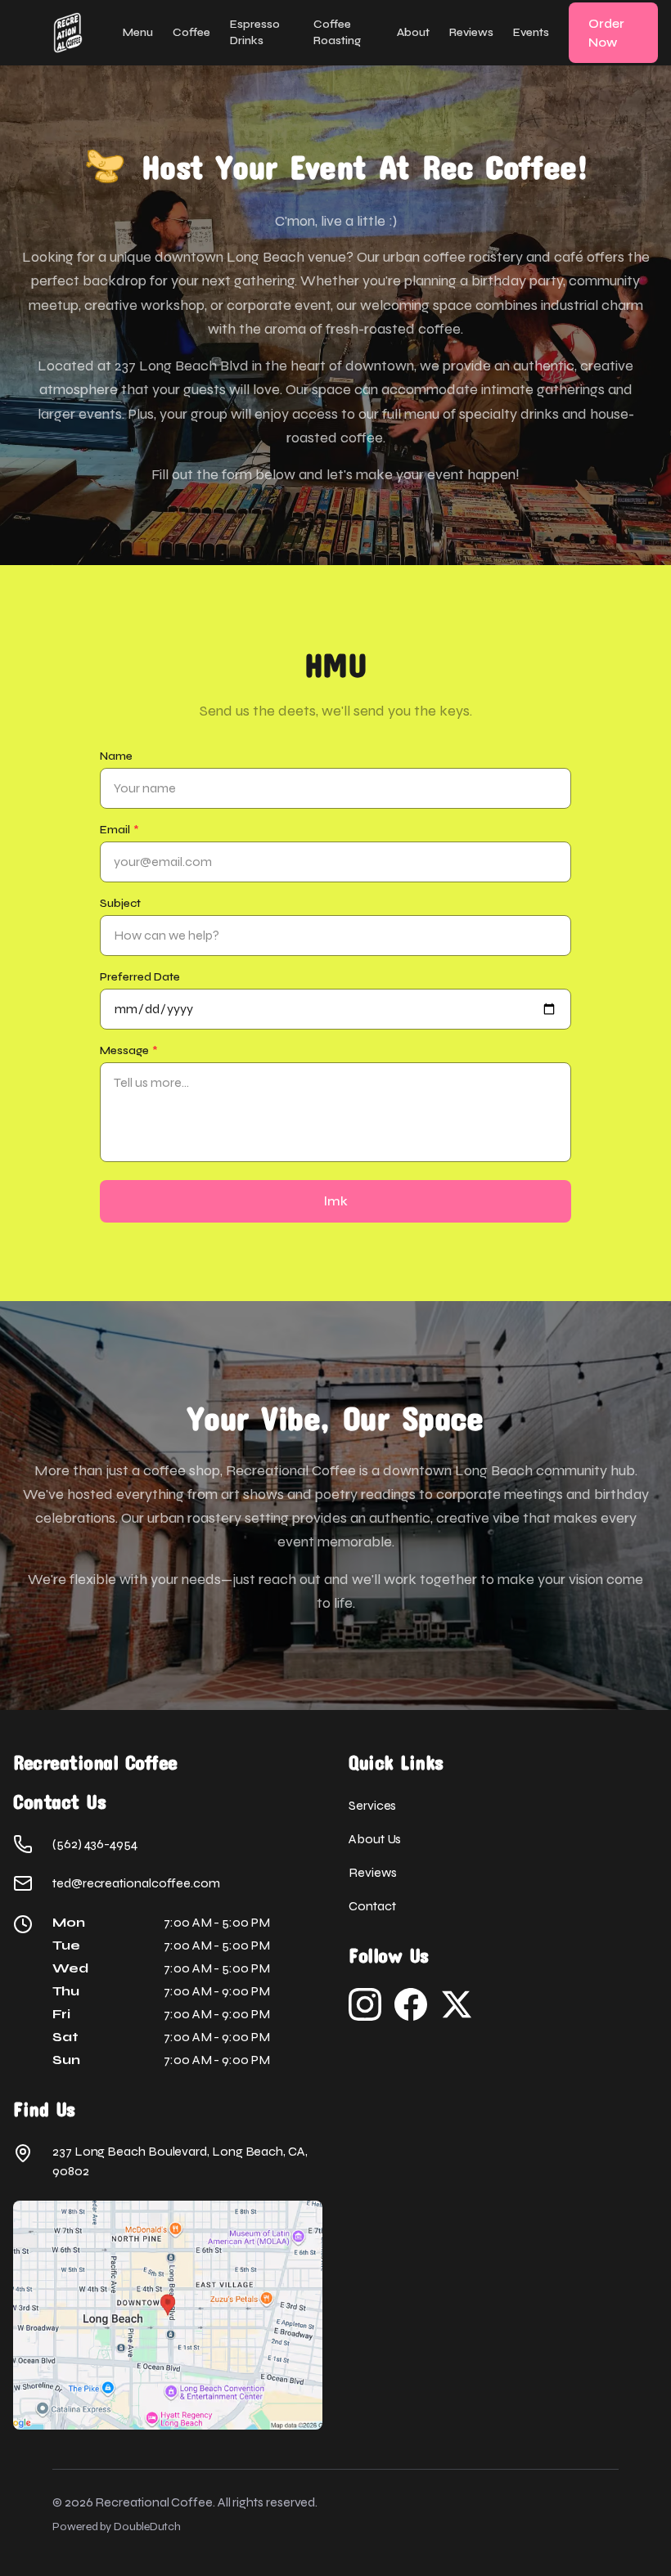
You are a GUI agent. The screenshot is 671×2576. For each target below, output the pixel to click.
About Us (375, 1839)
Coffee (191, 32)
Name (116, 756)
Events (531, 32)
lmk (336, 1201)
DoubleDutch (147, 2527)
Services (372, 1805)
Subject (120, 903)
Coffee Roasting (337, 32)
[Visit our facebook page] (411, 2004)
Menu (138, 32)
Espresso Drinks (255, 32)
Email (119, 830)
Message (129, 1050)
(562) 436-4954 (95, 1844)
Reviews (471, 32)
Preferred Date (140, 977)
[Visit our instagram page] (365, 2004)
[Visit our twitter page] (457, 2004)
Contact (372, 1906)
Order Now (606, 33)
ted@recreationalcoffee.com (136, 1883)
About (413, 32)
